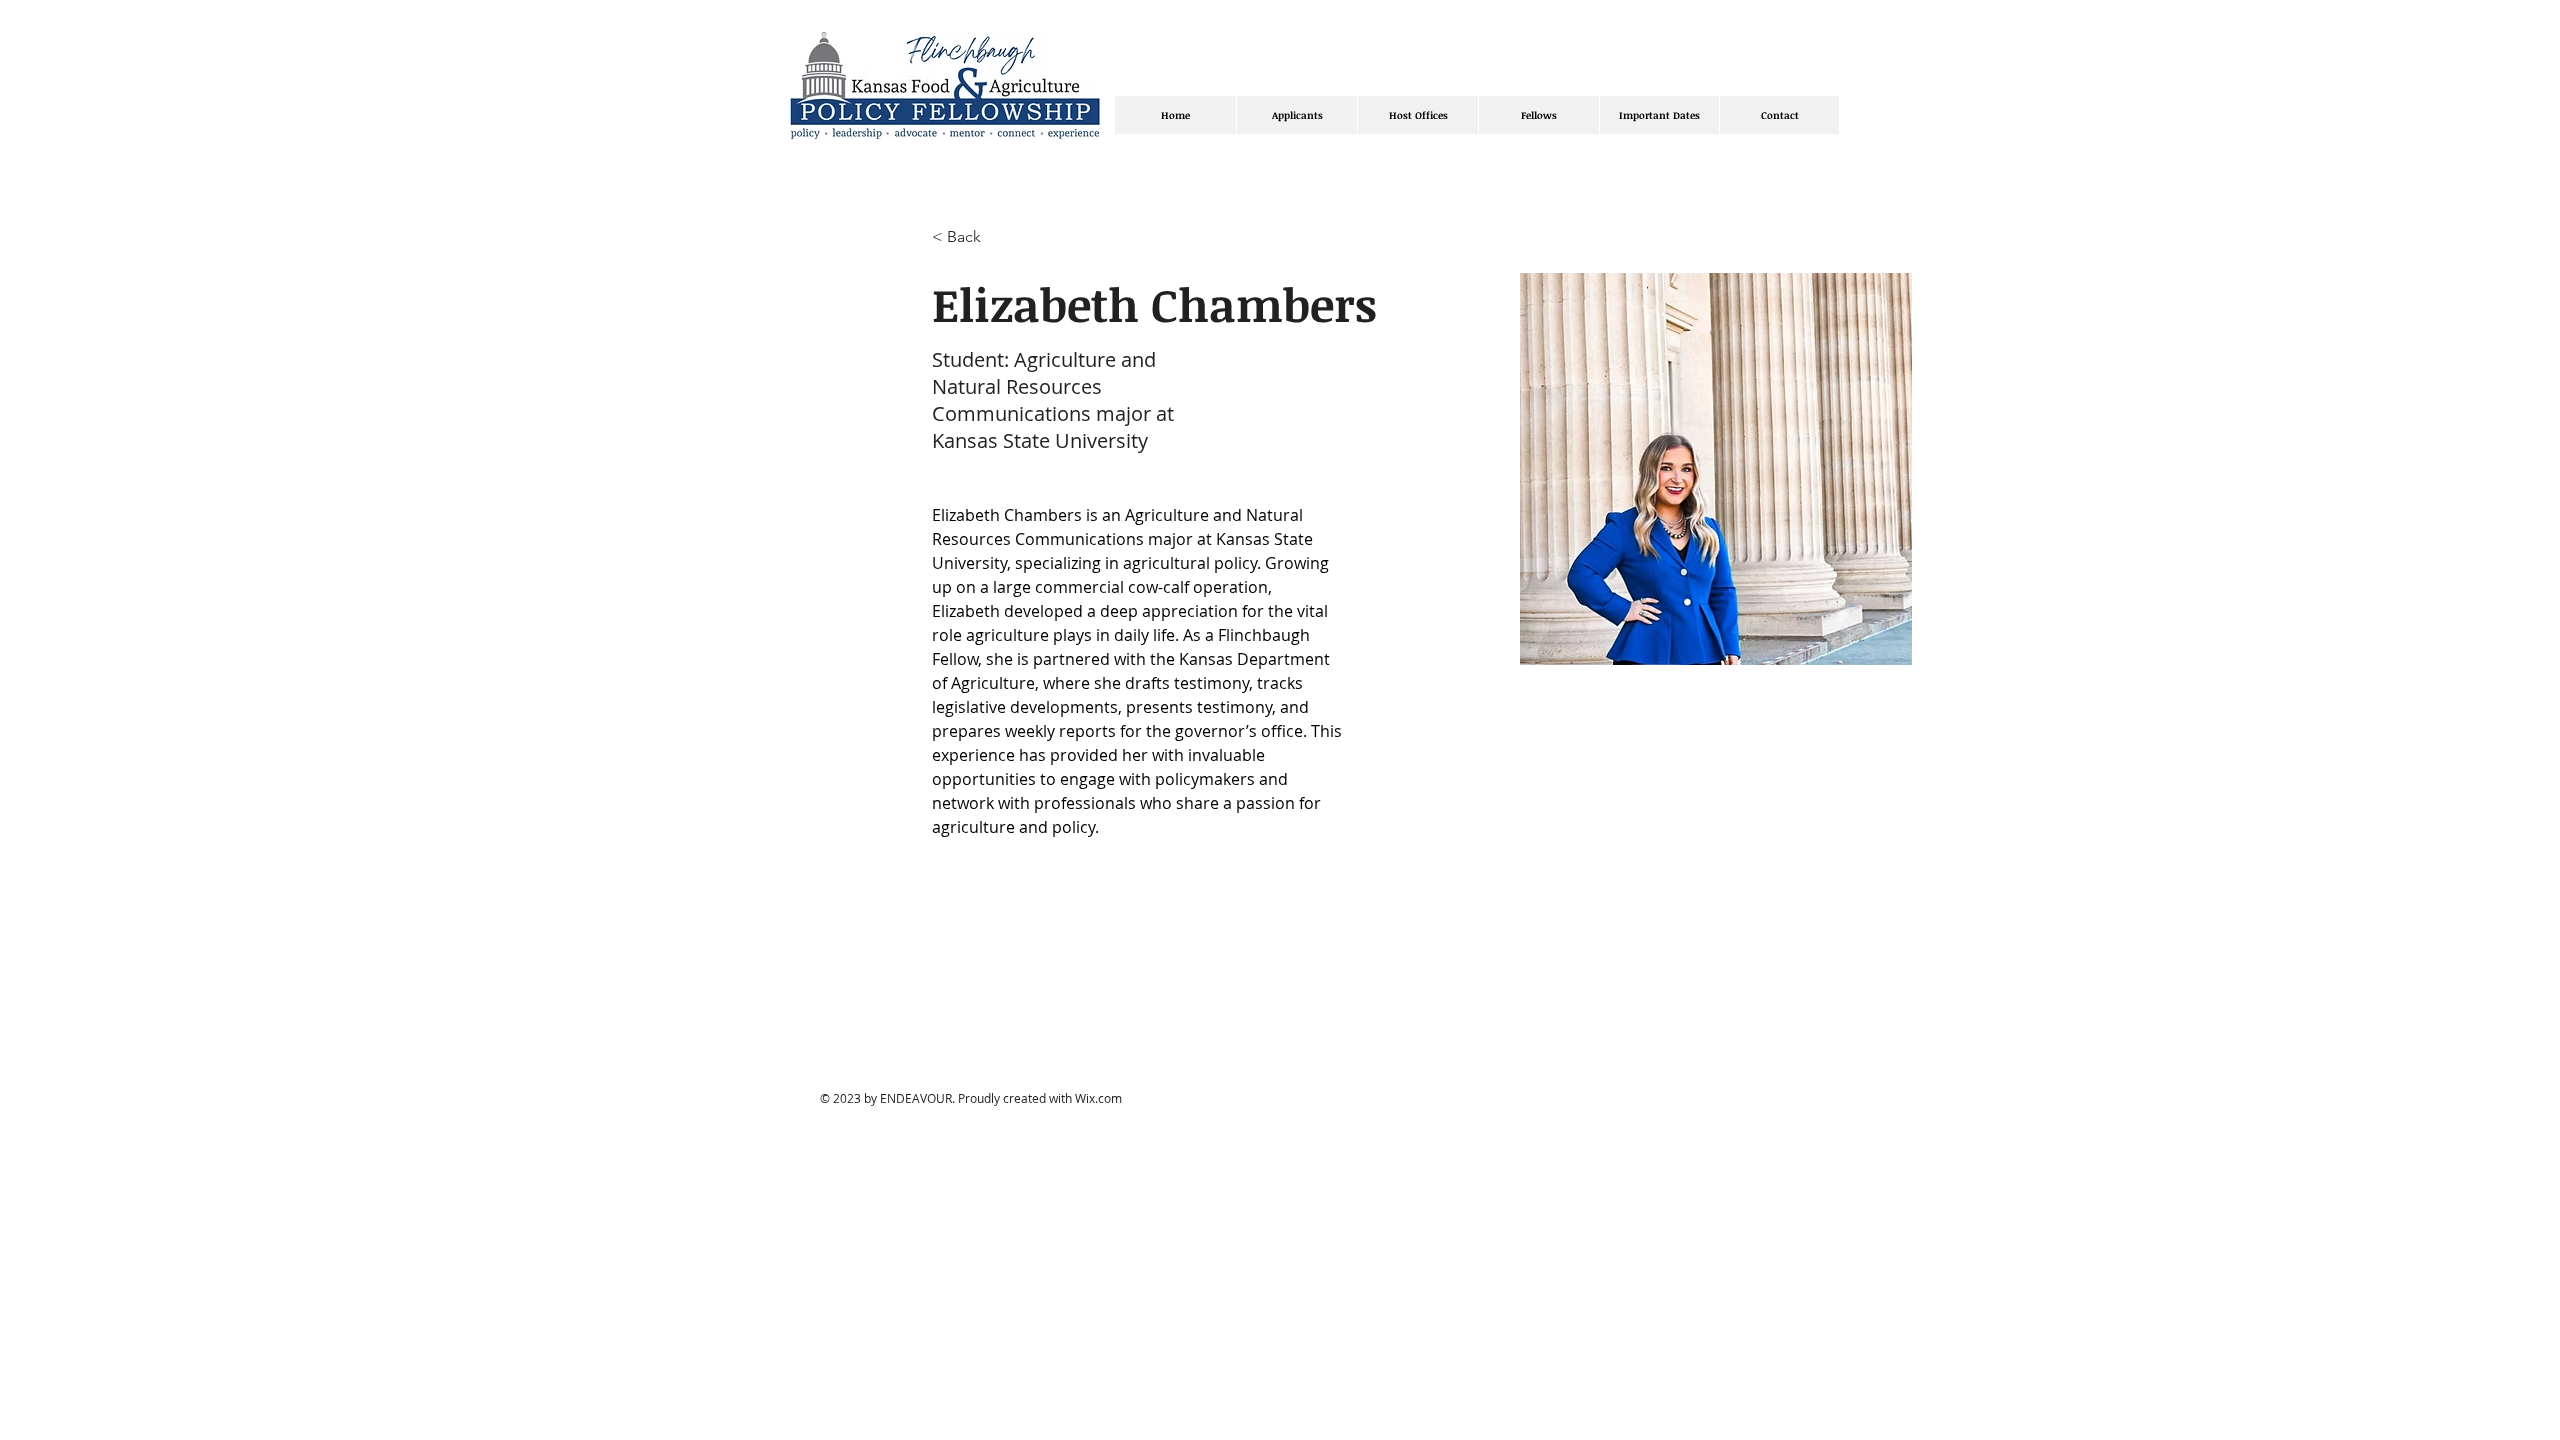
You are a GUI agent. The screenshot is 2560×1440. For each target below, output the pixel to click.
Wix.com (1098, 1098)
